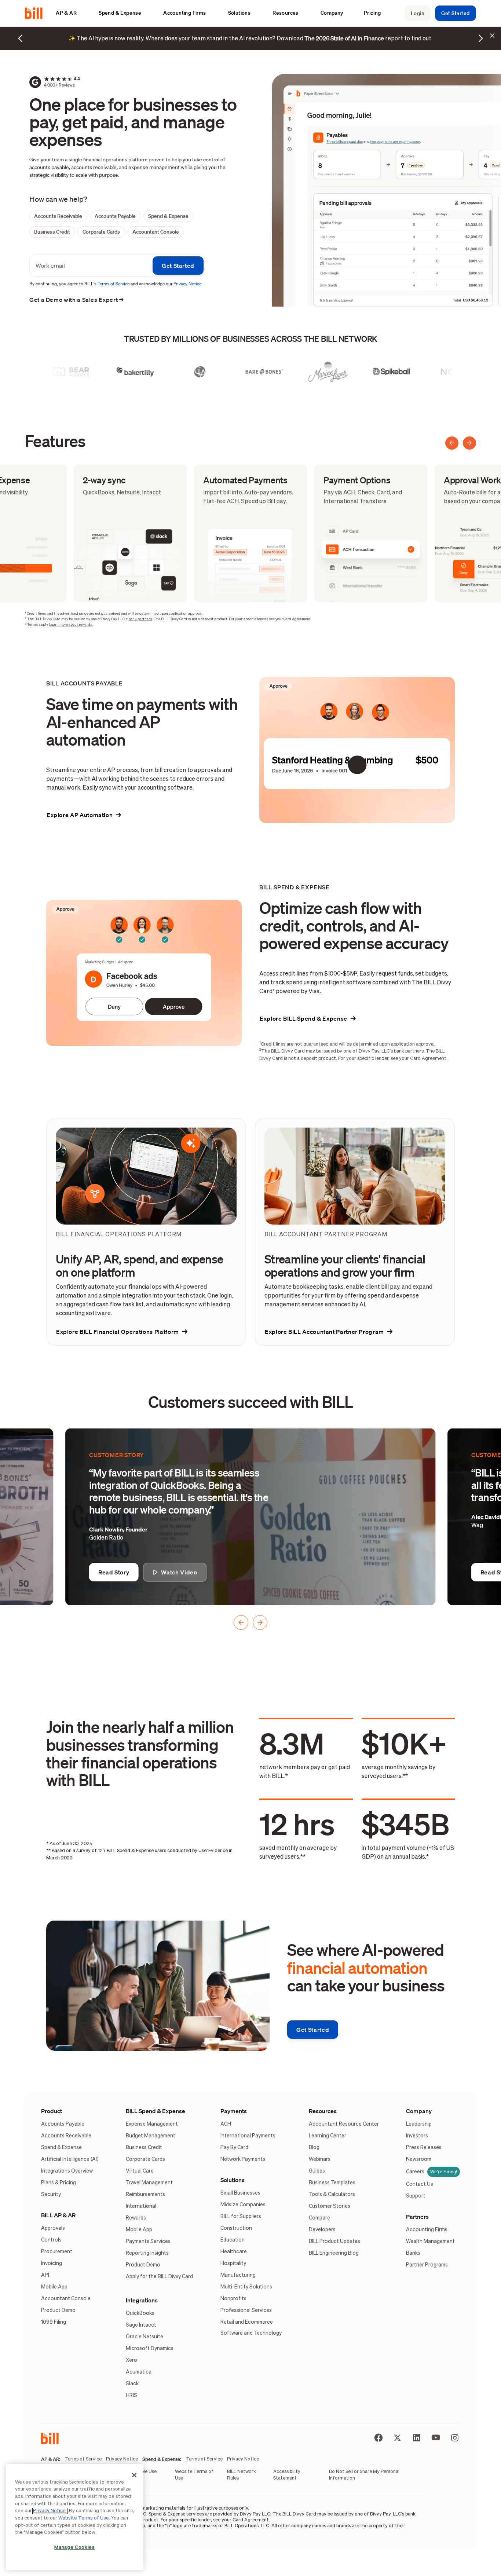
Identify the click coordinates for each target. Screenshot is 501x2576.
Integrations (142, 2300)
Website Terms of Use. (85, 2518)
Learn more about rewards (71, 625)
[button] (70, 13)
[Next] (469, 443)
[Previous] (452, 443)
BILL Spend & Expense (156, 2111)
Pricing (372, 13)
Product (52, 2111)
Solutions (233, 2180)
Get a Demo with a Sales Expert (77, 300)
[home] (37, 13)
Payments (234, 2111)
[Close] (134, 2475)
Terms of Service (114, 284)
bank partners (140, 619)
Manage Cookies (74, 2548)
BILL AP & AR (58, 2215)
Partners (417, 2217)
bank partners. (409, 1051)
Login (418, 13)
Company (419, 2111)
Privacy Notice (187, 284)
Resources (323, 2111)
